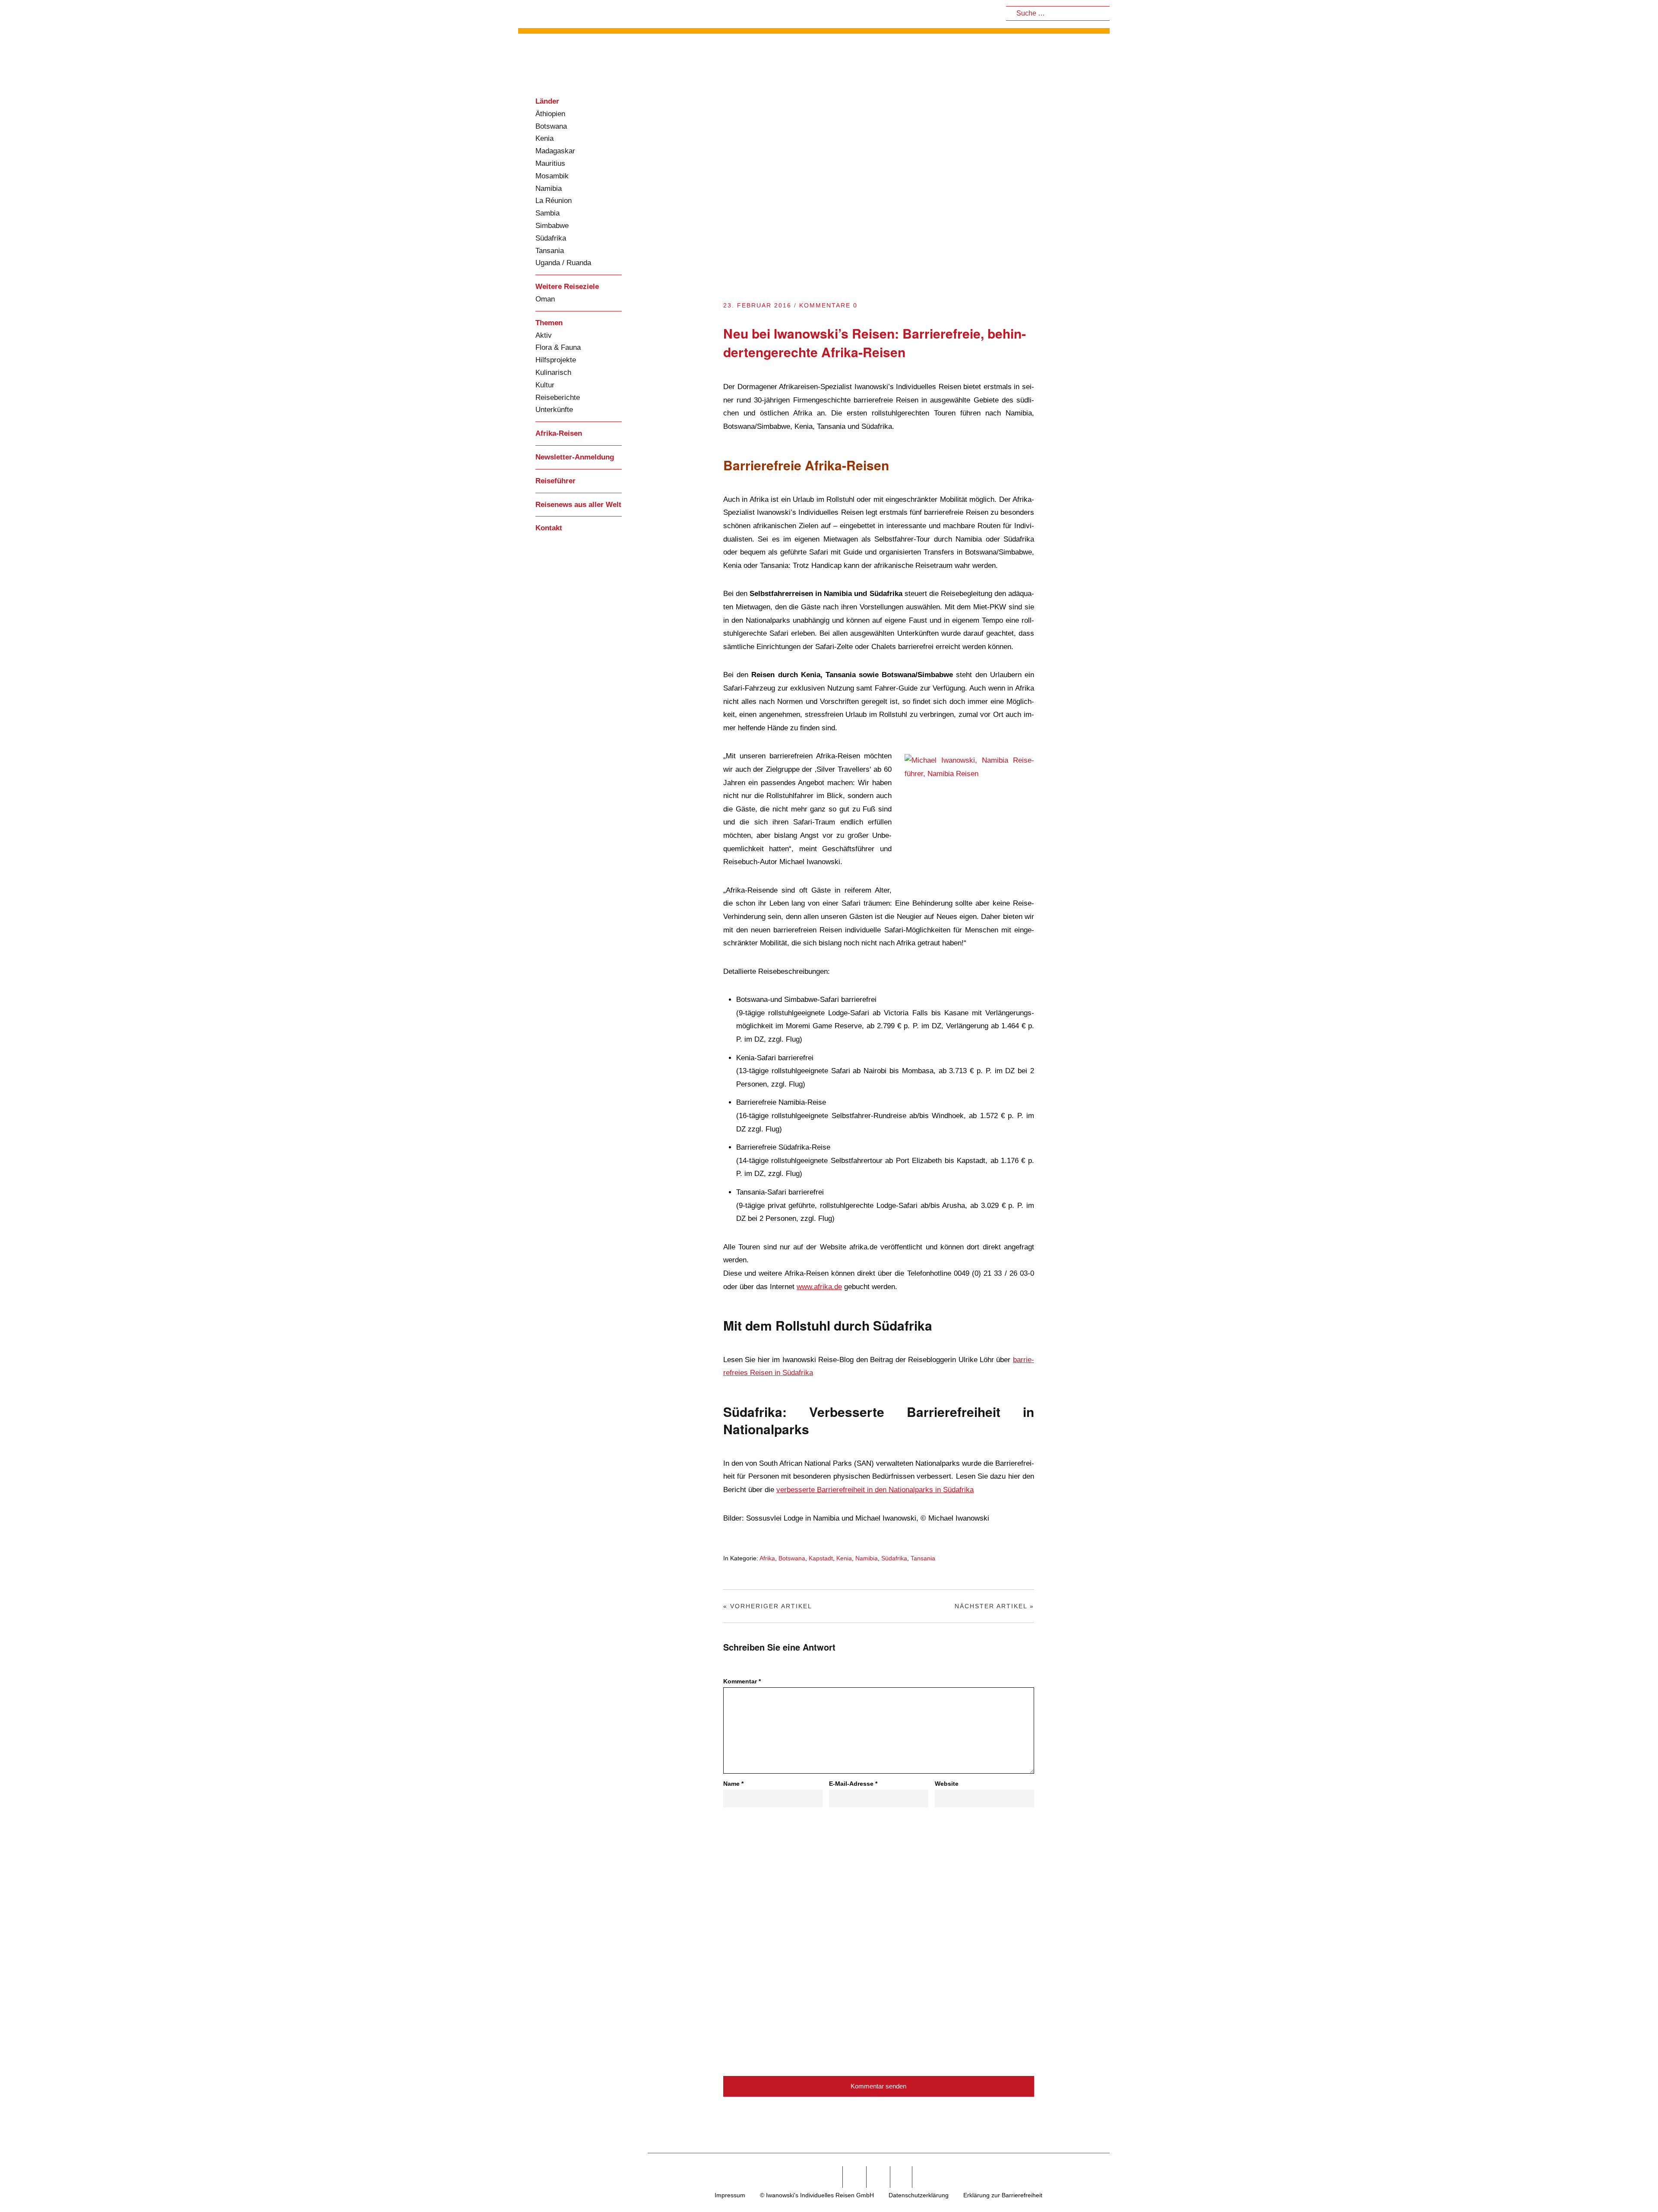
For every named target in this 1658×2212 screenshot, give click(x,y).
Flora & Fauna (558, 347)
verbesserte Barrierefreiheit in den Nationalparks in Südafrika (875, 1490)
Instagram (877, 2177)
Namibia (549, 189)
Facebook (830, 2177)
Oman (545, 299)
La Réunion (554, 201)
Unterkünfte (554, 410)
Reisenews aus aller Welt (578, 505)
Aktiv (544, 335)
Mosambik (552, 176)
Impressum (730, 2195)
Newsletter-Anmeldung (575, 457)
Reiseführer (555, 481)
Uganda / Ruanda (563, 263)
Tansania (550, 251)
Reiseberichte (558, 398)
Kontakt (549, 528)
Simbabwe (552, 226)
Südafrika (551, 238)
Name (733, 1784)
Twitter (854, 2177)
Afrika (767, 1558)
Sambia (547, 213)
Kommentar (742, 1681)
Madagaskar (555, 151)
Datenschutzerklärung (919, 2195)
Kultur (545, 385)
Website (947, 1784)
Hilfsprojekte (556, 360)
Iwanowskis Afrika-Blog (579, 62)
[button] (1630, 2188)
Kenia (544, 138)
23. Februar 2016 (757, 305)
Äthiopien (550, 114)
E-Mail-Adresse (853, 1784)
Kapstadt (821, 1558)
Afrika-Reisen (559, 433)
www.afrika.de (819, 1287)
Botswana (551, 126)
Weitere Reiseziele (567, 287)
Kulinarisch (553, 372)
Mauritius (550, 163)
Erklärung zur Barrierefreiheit (1003, 2195)
